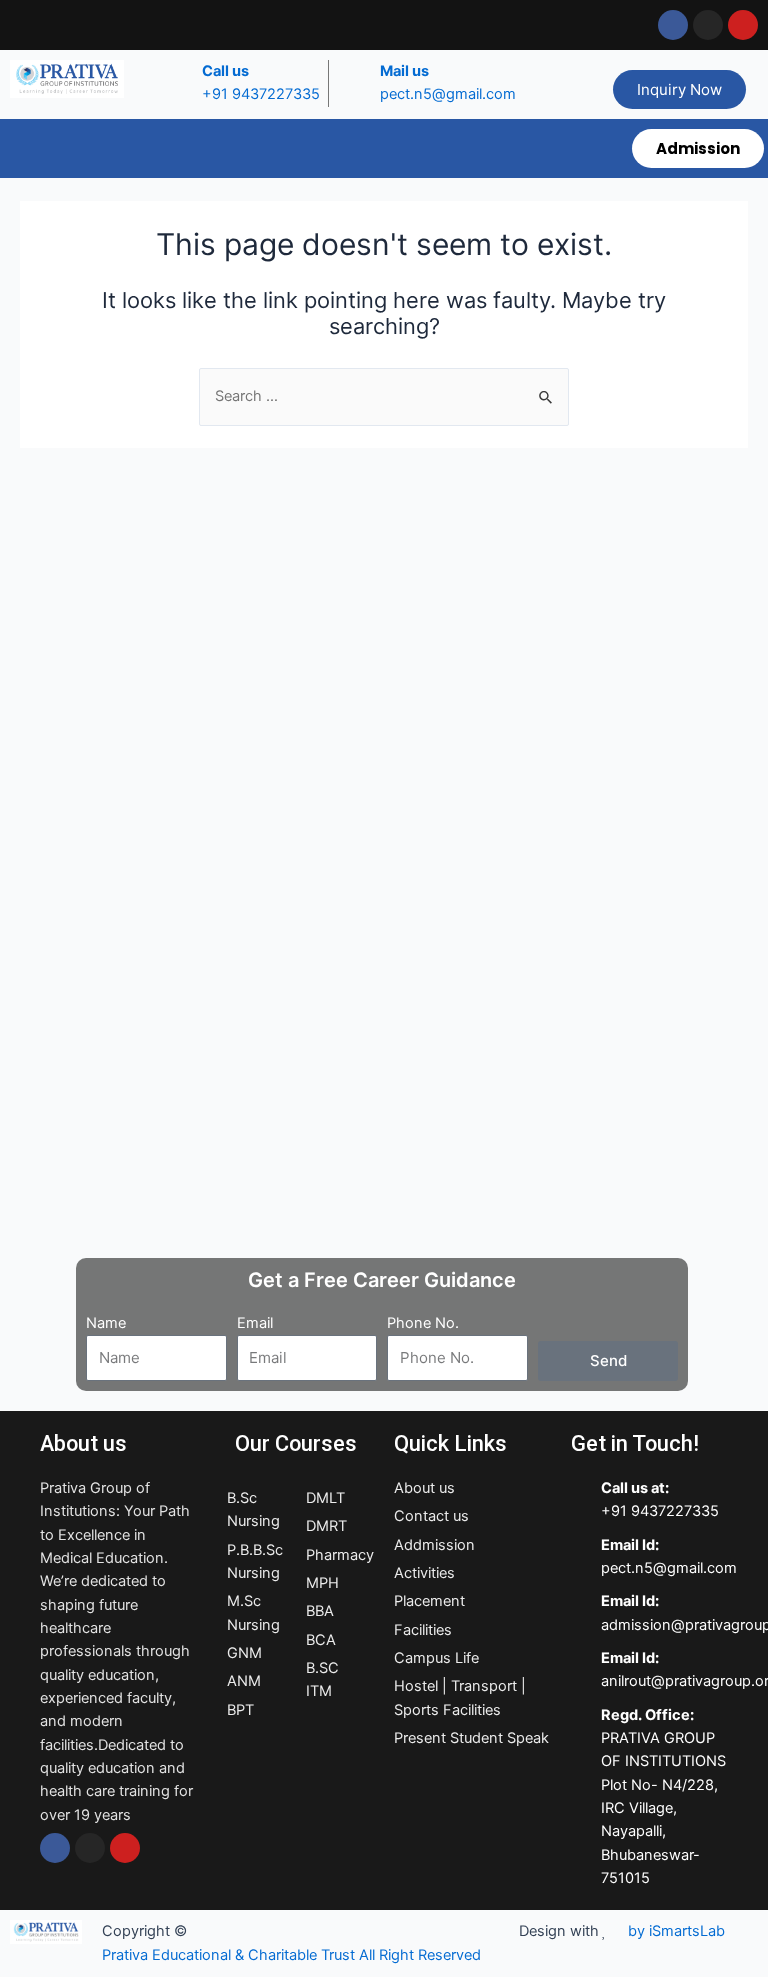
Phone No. (423, 1323)
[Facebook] (55, 1848)
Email (255, 1323)
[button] (311, 148)
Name (106, 1323)
